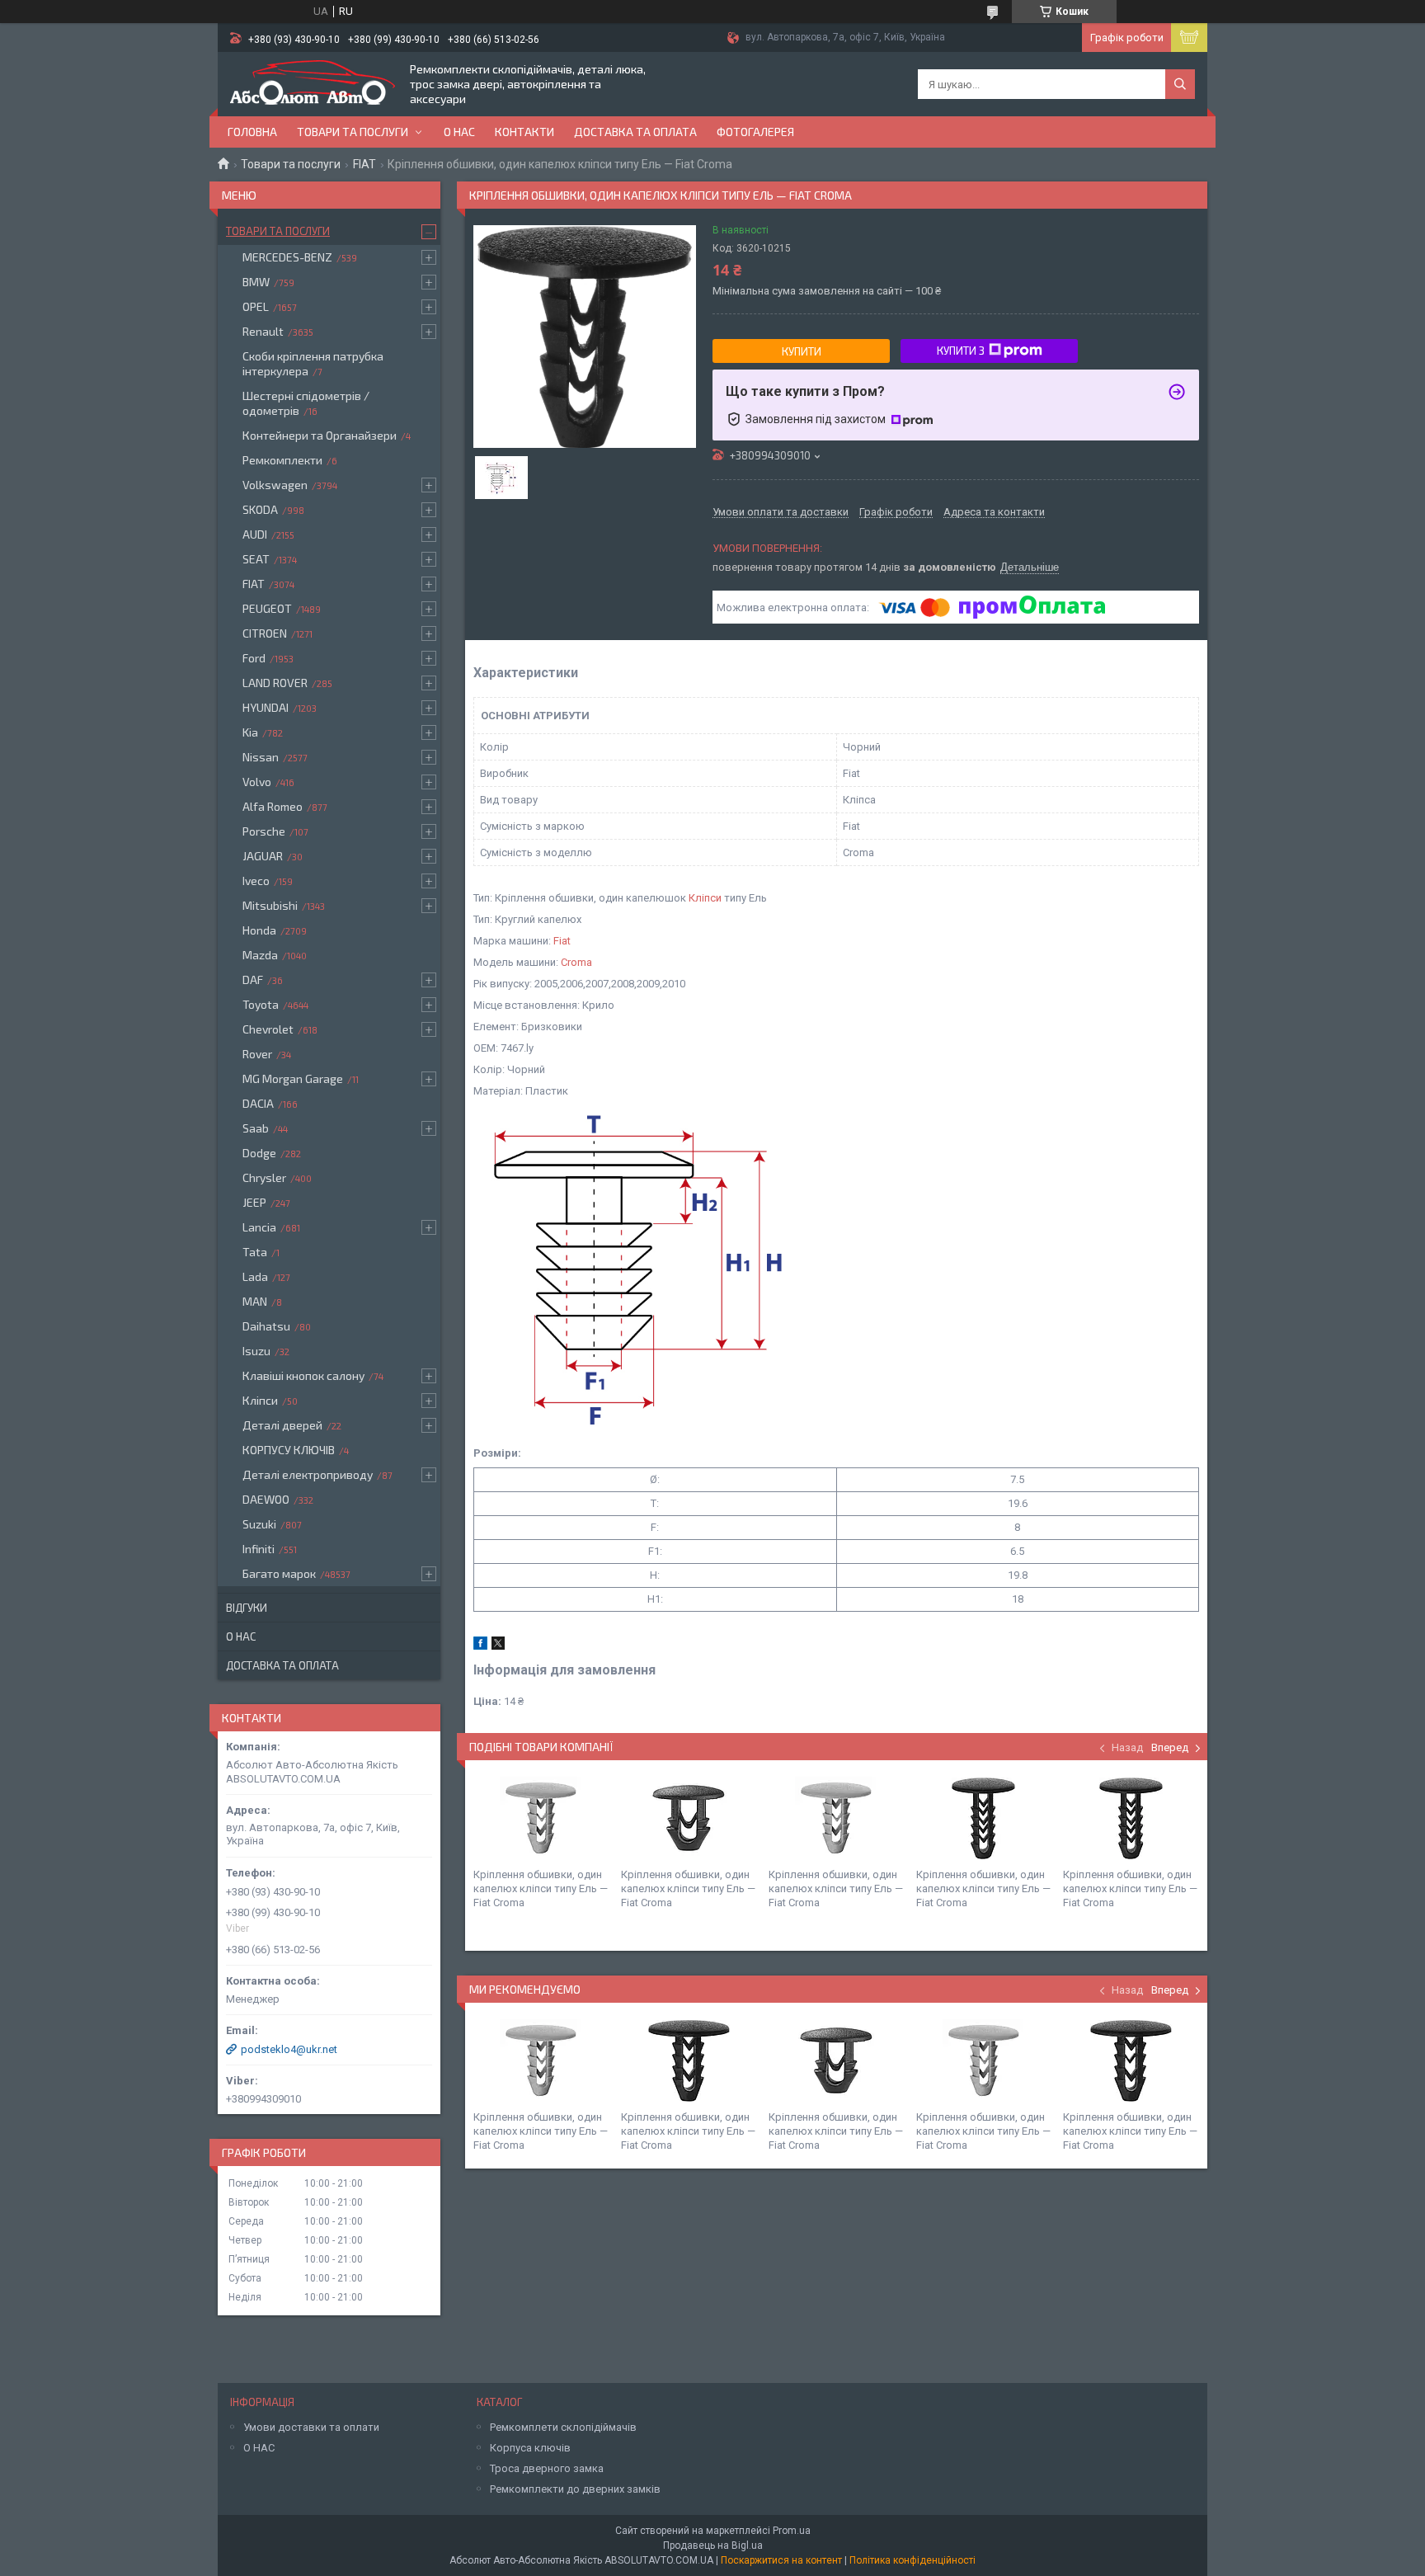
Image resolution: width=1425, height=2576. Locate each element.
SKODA (260, 509)
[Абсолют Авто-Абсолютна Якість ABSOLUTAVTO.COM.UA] (313, 84)
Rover (257, 1054)
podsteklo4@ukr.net (289, 2049)
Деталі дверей (282, 1425)
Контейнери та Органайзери (320, 435)
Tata (255, 1252)
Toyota (261, 1004)
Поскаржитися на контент (781, 2560)
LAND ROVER (275, 683)
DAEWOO (266, 1499)
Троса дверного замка (547, 2468)
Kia (250, 732)
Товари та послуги (353, 132)
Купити (802, 351)
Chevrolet (268, 1029)
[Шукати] (1180, 84)
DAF (253, 980)
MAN (255, 1301)
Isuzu (256, 1351)
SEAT (256, 559)
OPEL (256, 306)
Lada (255, 1276)
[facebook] (480, 1646)
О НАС (259, 2448)
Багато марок (279, 1573)
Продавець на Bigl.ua (713, 2545)
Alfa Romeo (273, 806)
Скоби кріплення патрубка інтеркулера (313, 363)
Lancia (259, 1227)
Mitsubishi (270, 905)
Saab (256, 1128)
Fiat (562, 941)
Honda (259, 930)
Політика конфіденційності (912, 2560)
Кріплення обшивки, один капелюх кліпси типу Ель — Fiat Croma (541, 1888)
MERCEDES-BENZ (287, 257)
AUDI (255, 534)
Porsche (264, 831)
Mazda (260, 955)
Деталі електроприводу (308, 1474)
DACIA (258, 1103)
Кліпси (705, 898)
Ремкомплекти (282, 460)
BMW (256, 282)
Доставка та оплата (635, 132)
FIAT (364, 164)
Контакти (524, 132)
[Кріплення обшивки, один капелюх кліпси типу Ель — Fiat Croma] (541, 1818)
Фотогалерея (755, 132)
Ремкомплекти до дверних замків (575, 2489)
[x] (498, 1646)
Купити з (961, 351)
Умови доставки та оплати (311, 2427)
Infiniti (259, 1549)
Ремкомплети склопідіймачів (563, 2427)
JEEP (254, 1202)
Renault (263, 331)
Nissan (261, 757)
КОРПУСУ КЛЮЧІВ (289, 1450)
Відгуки (247, 1608)
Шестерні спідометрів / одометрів (306, 403)
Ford (254, 658)
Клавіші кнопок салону (303, 1375)
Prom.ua (792, 2531)
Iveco (256, 881)
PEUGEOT (267, 608)
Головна (252, 132)
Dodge (259, 1153)
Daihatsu (266, 1326)
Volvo (257, 782)
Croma (576, 962)
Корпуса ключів (530, 2448)
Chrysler (264, 1177)
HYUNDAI (266, 707)
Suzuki (259, 1524)
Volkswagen (275, 485)
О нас (459, 132)
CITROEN (265, 633)
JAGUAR (263, 856)
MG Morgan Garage (293, 1078)
